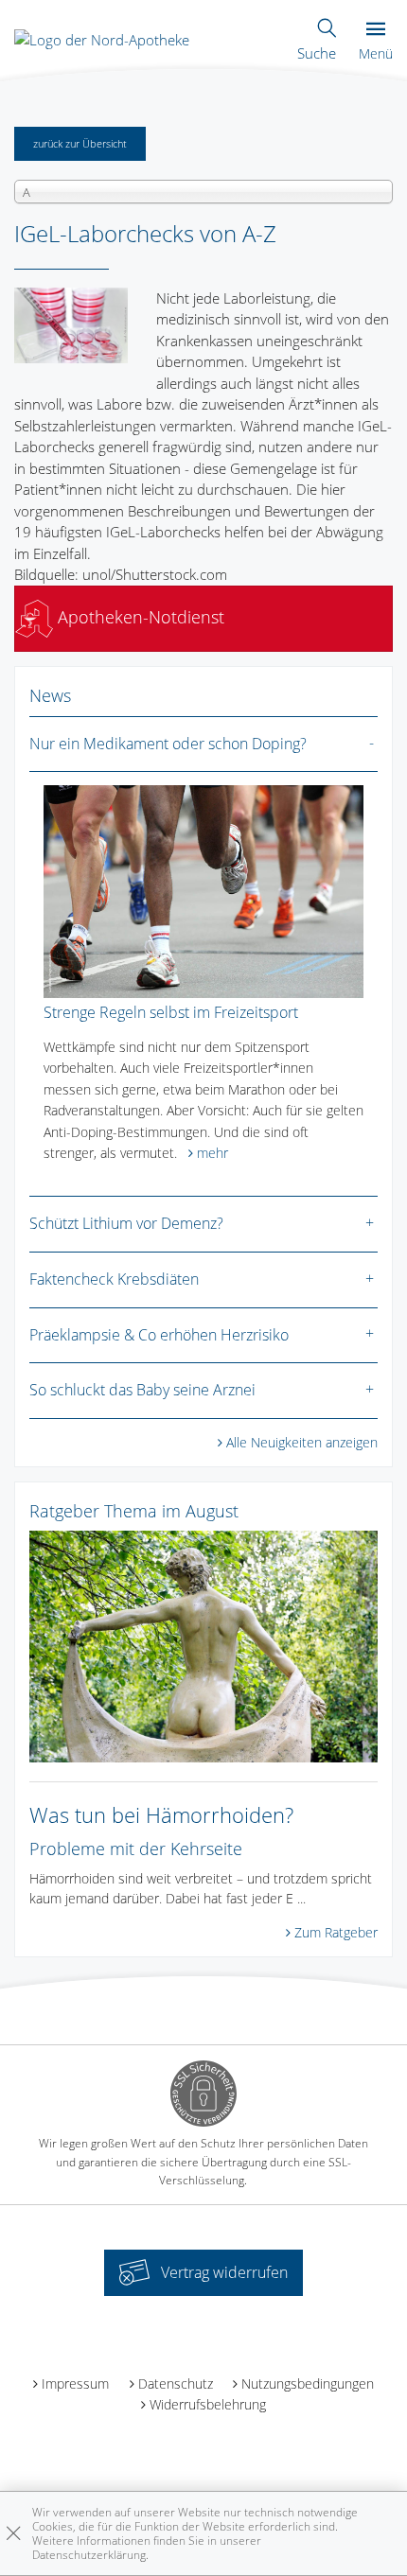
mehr (212, 1153)
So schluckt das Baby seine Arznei (142, 1390)
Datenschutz (176, 2383)
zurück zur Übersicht (80, 143)
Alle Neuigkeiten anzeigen (302, 1442)
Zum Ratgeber (336, 1932)
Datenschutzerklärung (89, 2555)
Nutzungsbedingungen (308, 2383)
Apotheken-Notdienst (139, 617)
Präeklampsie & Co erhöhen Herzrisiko (159, 1335)
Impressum (75, 2383)
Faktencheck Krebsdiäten (114, 1279)
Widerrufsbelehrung (208, 2404)
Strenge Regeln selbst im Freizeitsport (171, 1012)
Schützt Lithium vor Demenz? (126, 1223)
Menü (376, 53)
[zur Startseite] (102, 38)
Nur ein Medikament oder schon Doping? (168, 744)
